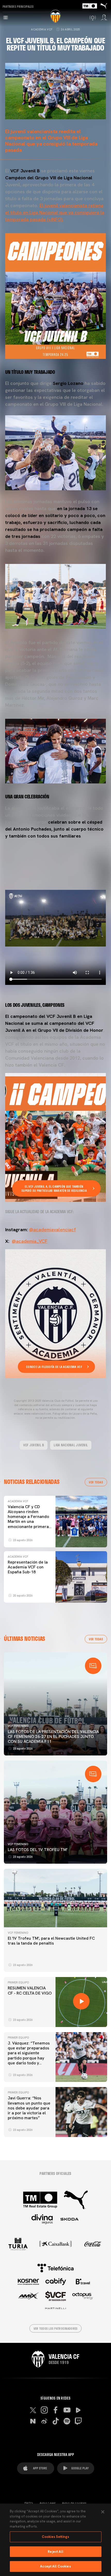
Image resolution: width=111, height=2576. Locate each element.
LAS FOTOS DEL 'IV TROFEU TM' (38, 1850)
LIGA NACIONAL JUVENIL (71, 1445)
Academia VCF (42, 29)
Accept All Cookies (55, 2566)
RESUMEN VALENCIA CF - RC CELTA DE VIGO (30, 1990)
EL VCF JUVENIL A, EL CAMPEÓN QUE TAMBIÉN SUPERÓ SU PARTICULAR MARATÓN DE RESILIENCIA (54, 1188)
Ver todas (96, 1482)
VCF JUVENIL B (34, 1445)
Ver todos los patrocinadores (56, 2328)
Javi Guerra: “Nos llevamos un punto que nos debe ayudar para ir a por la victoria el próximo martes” (29, 2108)
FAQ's (29, 2503)
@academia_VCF (30, 1241)
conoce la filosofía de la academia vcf (54, 1367)
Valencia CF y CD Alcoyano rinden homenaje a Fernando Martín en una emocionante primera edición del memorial (28, 1519)
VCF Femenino (18, 1726)
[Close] (103, 2512)
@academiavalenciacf (53, 1230)
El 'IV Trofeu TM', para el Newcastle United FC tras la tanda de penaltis (51, 1941)
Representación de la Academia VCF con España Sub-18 (28, 1567)
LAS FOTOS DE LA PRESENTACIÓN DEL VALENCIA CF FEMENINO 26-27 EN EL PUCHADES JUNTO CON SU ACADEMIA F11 (53, 1737)
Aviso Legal (47, 2503)
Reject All (55, 2552)
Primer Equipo (18, 1982)
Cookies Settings (55, 2537)
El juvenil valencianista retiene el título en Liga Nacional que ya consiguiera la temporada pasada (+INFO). (55, 212)
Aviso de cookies (74, 2503)
